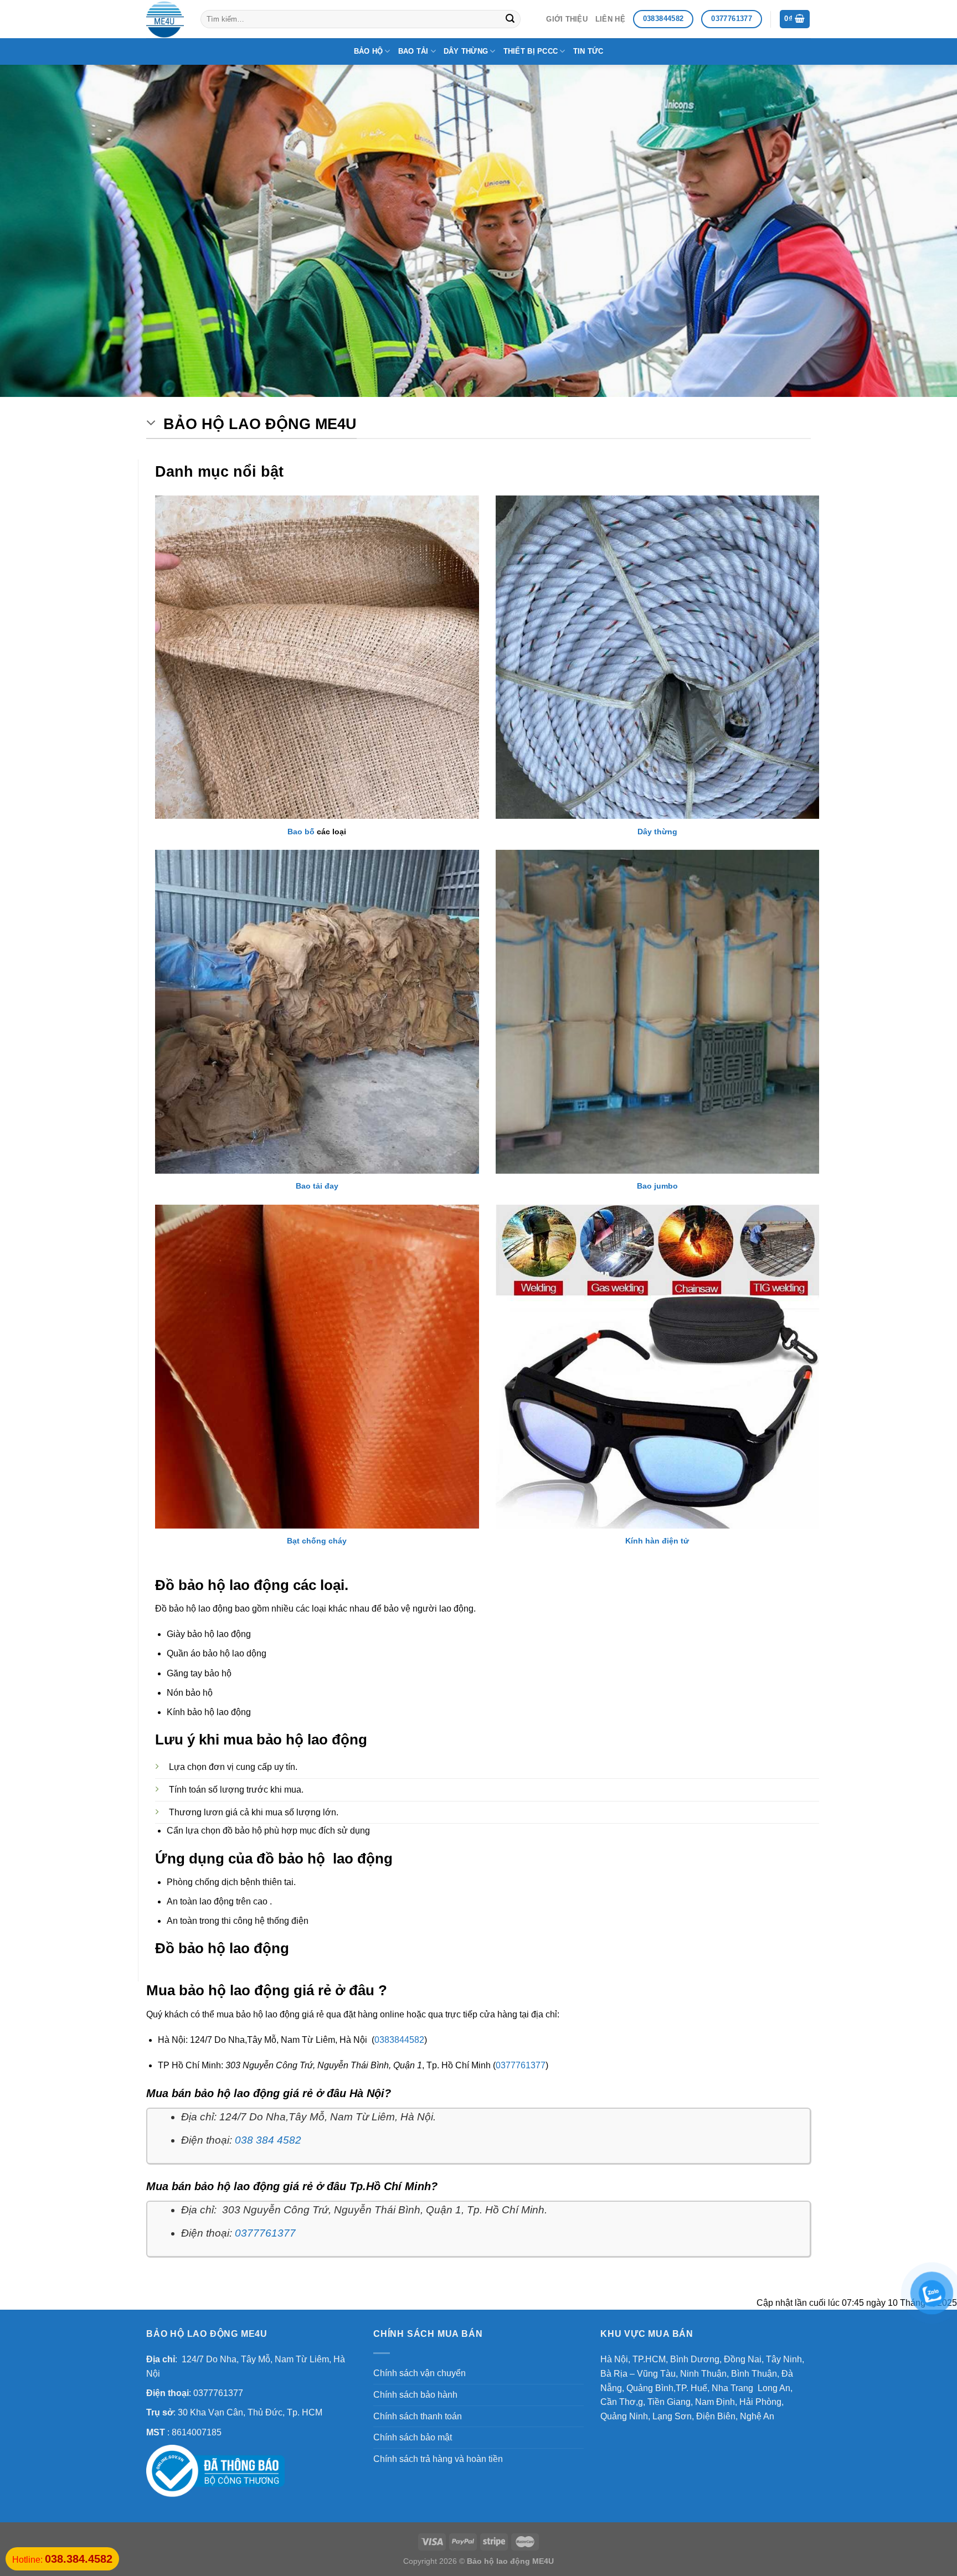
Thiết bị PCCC (531, 51)
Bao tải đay (317, 1186)
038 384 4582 (268, 2140)
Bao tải (413, 51)
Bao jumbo (657, 1186)
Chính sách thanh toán (418, 2416)
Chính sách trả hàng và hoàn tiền (438, 2459)
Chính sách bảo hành (415, 2395)
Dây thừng (466, 51)
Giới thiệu (567, 19)
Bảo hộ (369, 51)
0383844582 (399, 2040)
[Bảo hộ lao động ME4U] (165, 19)
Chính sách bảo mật (413, 2437)
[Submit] (510, 19)
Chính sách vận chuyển (420, 2373)
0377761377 (521, 2065)
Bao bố (301, 832)
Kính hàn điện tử (657, 1541)
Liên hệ (610, 19)
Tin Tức (588, 51)
